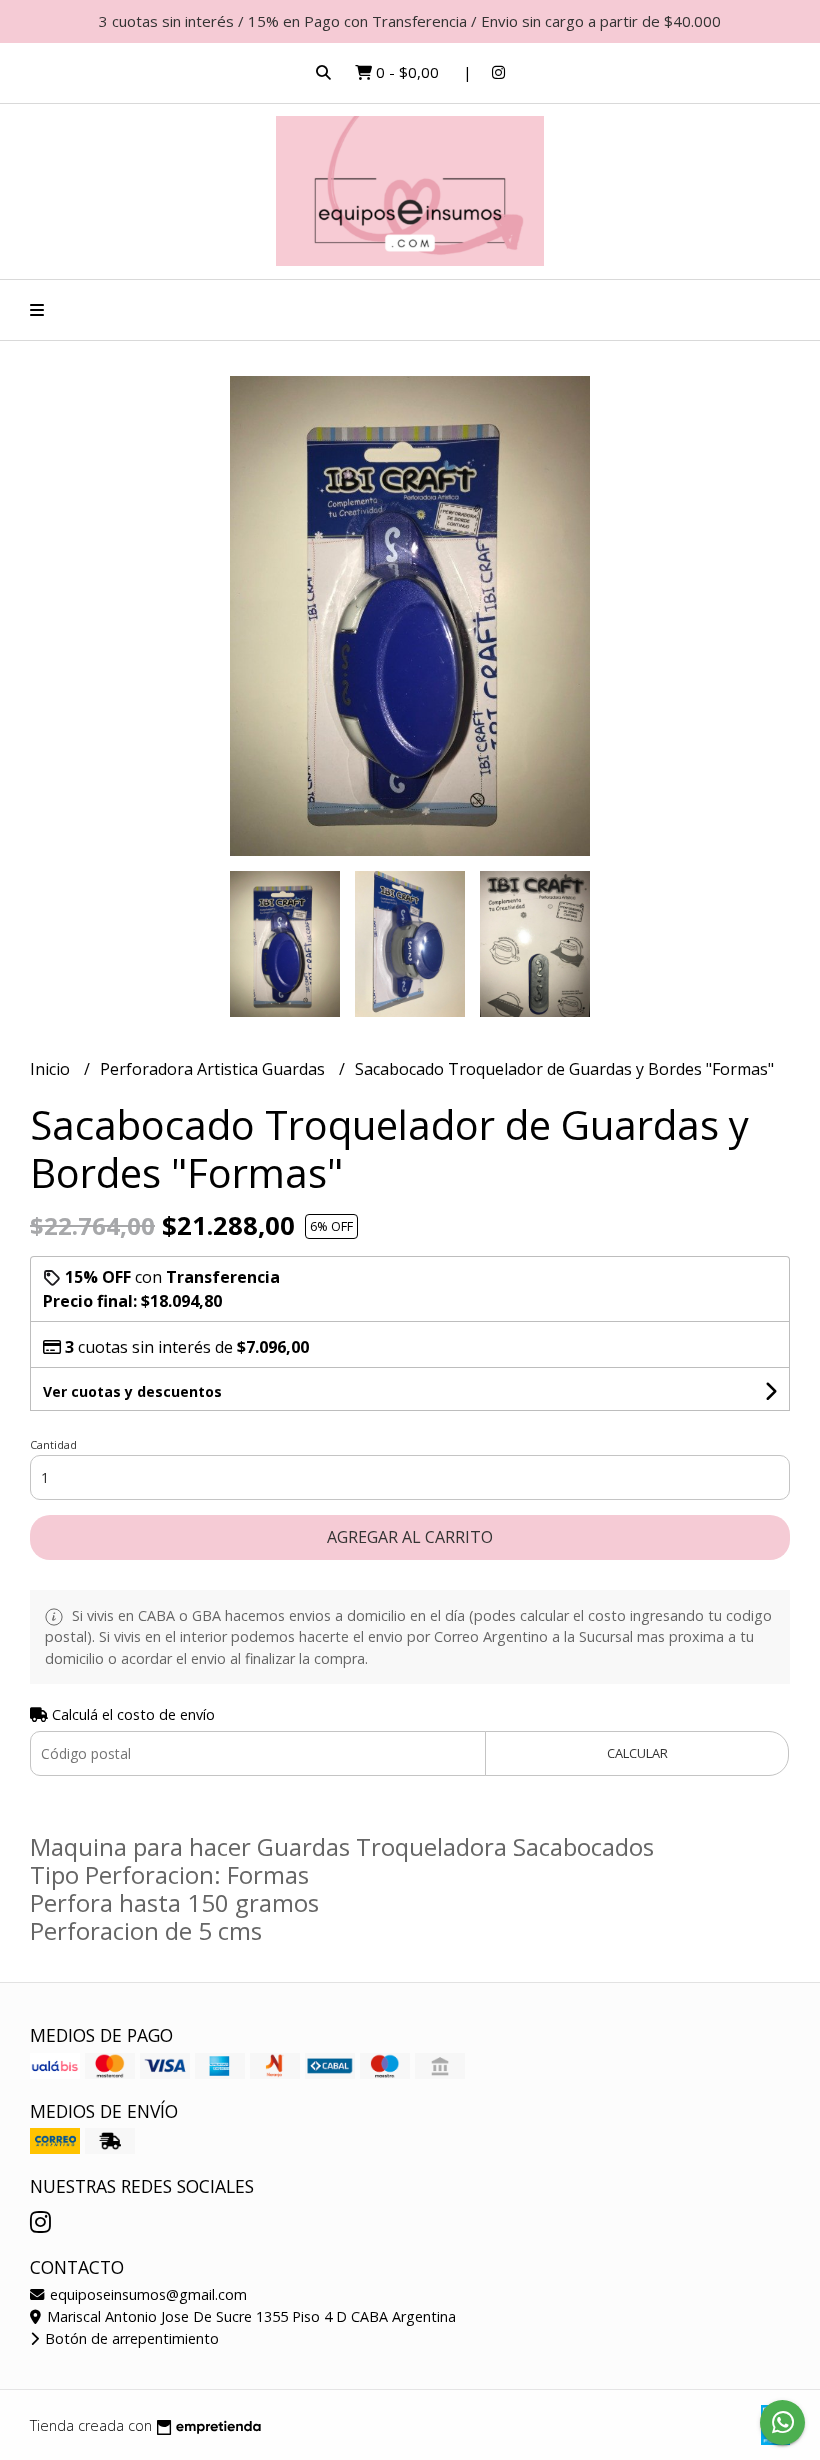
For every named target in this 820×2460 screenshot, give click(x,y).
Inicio (52, 1069)
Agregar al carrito (410, 1537)
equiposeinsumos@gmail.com (146, 2294)
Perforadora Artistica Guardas (214, 1069)
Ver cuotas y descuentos (132, 1391)
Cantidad (53, 1444)
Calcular (637, 1753)
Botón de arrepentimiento (130, 2338)
